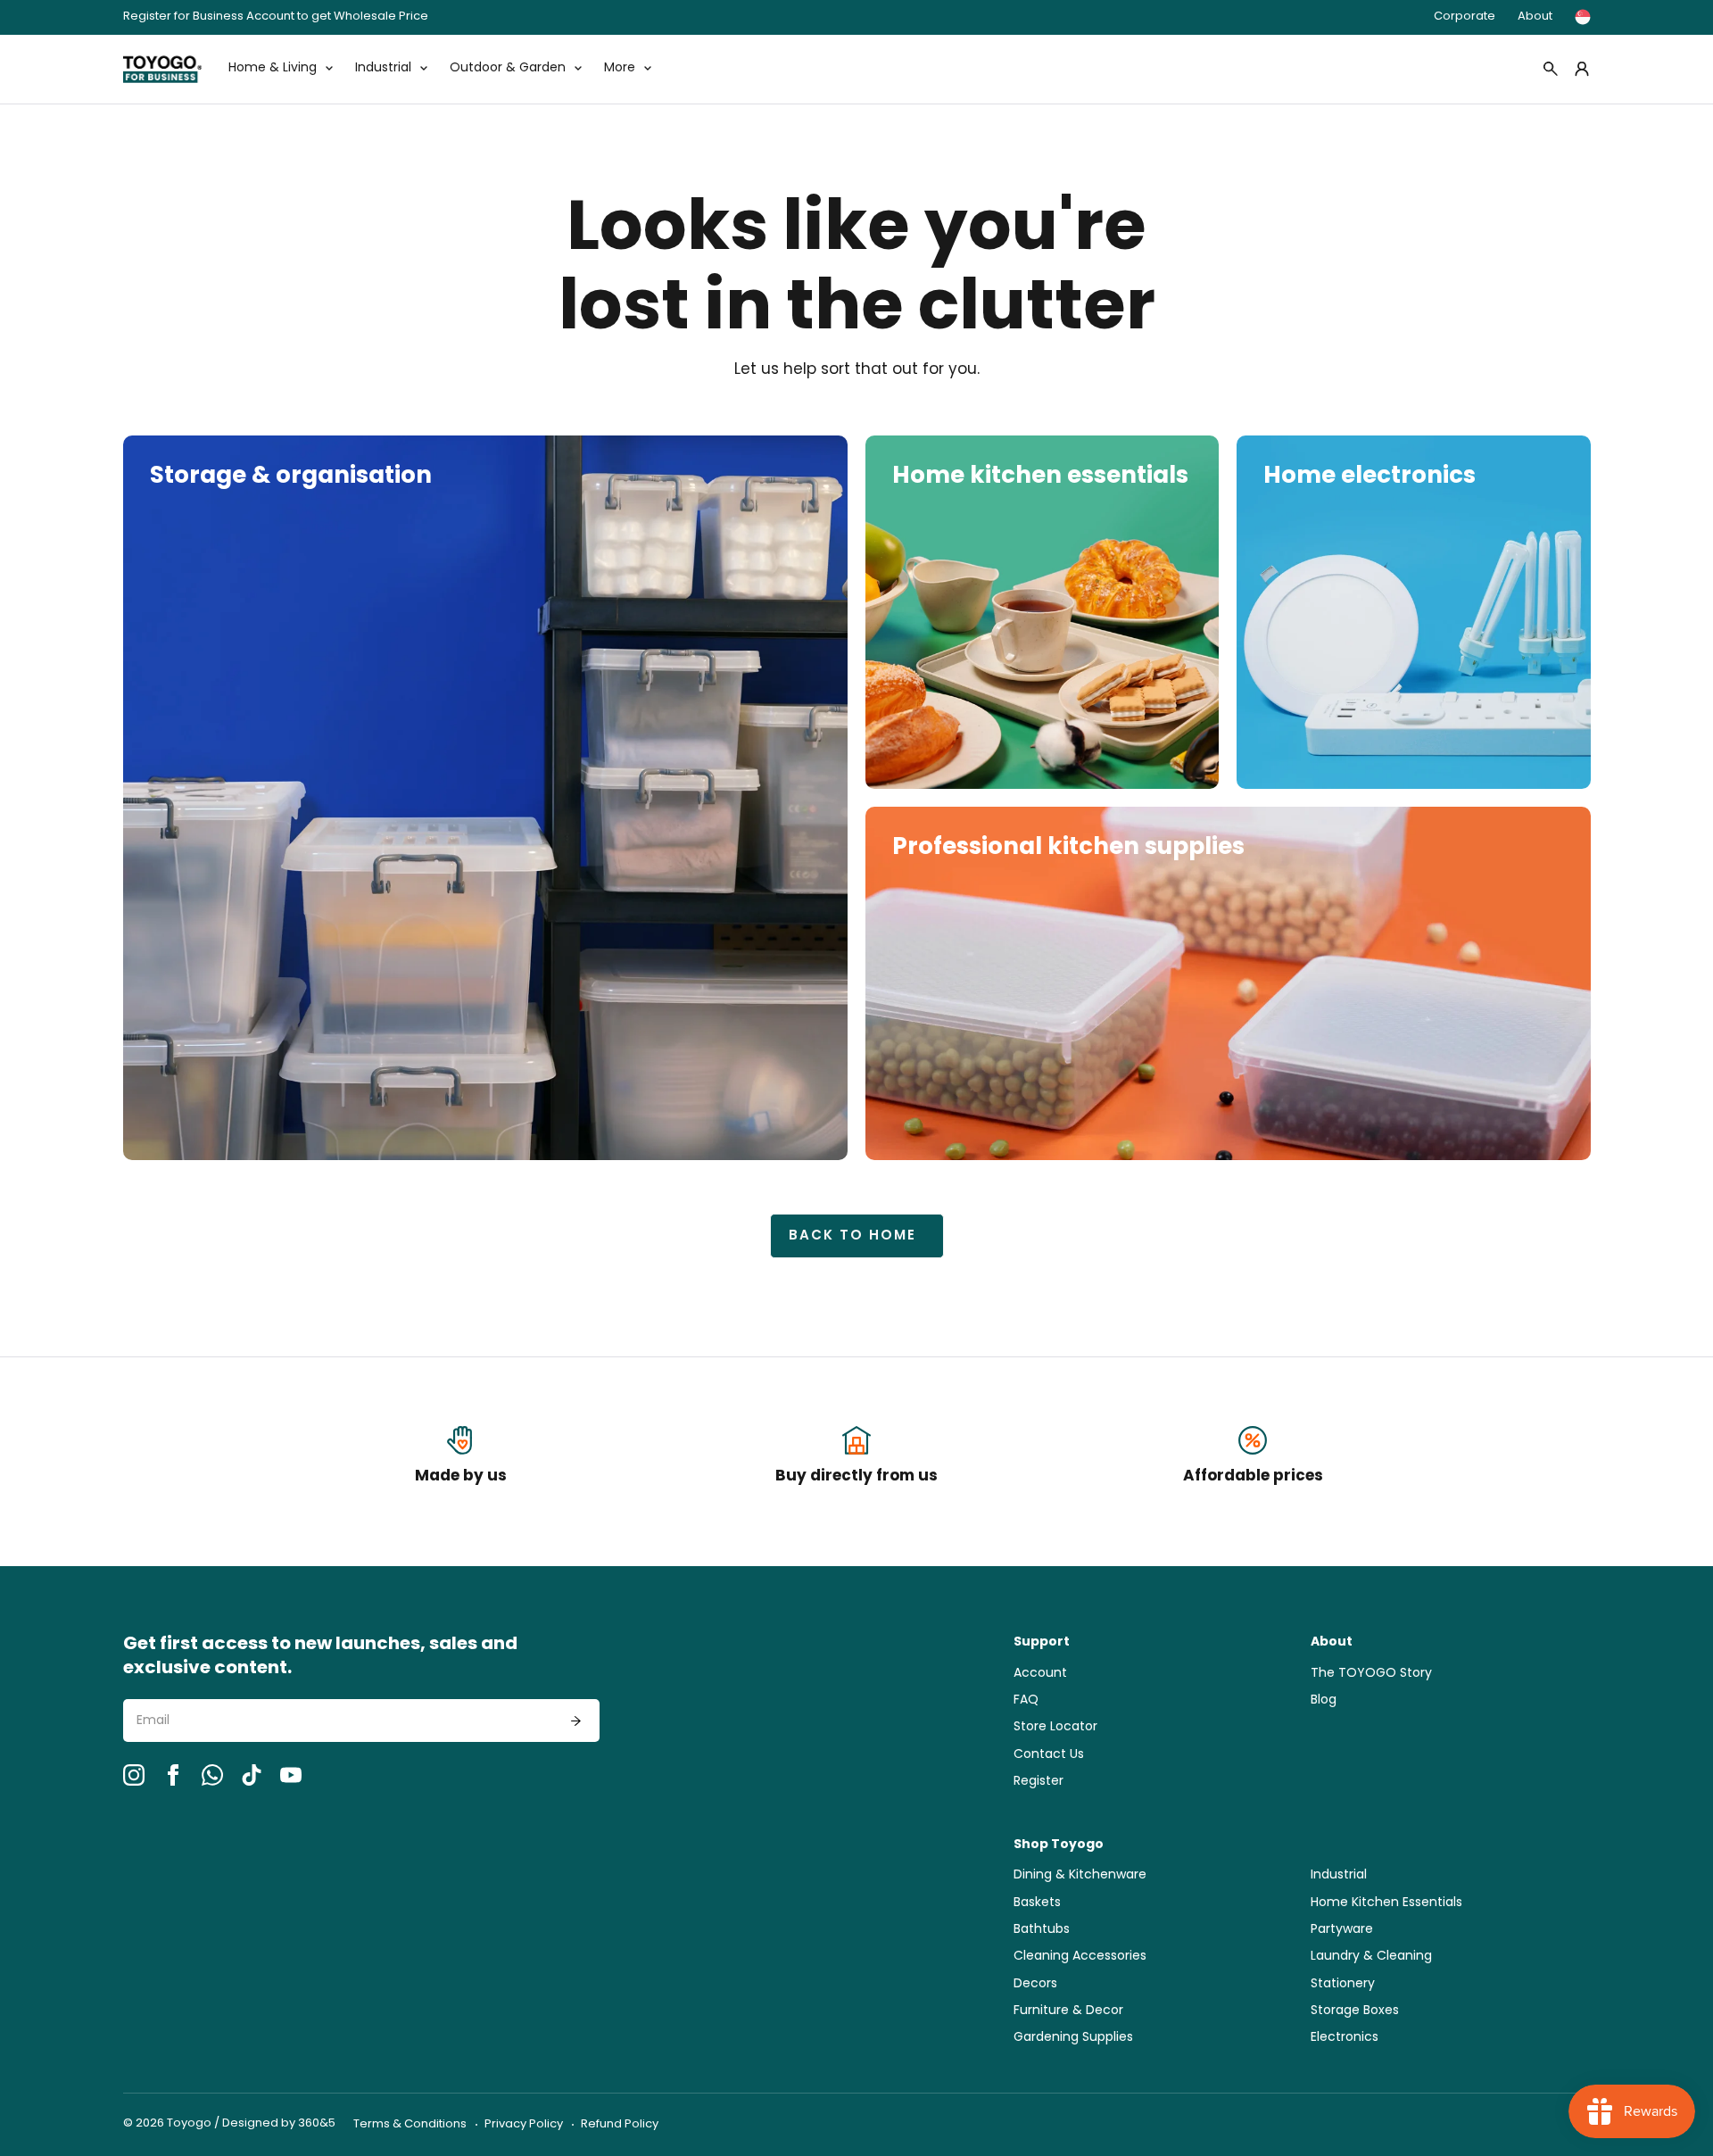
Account (1040, 1674)
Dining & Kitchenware (1080, 1875)
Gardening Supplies (1073, 2038)
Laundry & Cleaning (1371, 1957)
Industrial (1339, 1875)
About (1535, 17)
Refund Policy (620, 2124)
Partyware (1342, 1930)
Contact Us (1049, 1755)
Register (1039, 1782)
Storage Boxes (1355, 2011)
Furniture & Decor (1068, 2011)
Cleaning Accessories (1080, 1957)
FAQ (1026, 1700)
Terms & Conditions (410, 2124)
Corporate (1465, 17)
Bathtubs (1042, 1930)
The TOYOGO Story (1371, 1674)
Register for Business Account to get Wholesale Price (276, 17)
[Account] (1582, 69)
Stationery (1343, 1984)
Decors (1035, 1984)
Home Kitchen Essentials (1386, 1903)
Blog (1324, 1700)
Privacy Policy (524, 2124)
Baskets (1037, 1903)
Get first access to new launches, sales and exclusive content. (320, 1657)
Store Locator (1055, 1727)
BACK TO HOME (852, 1236)
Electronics (1345, 2038)
